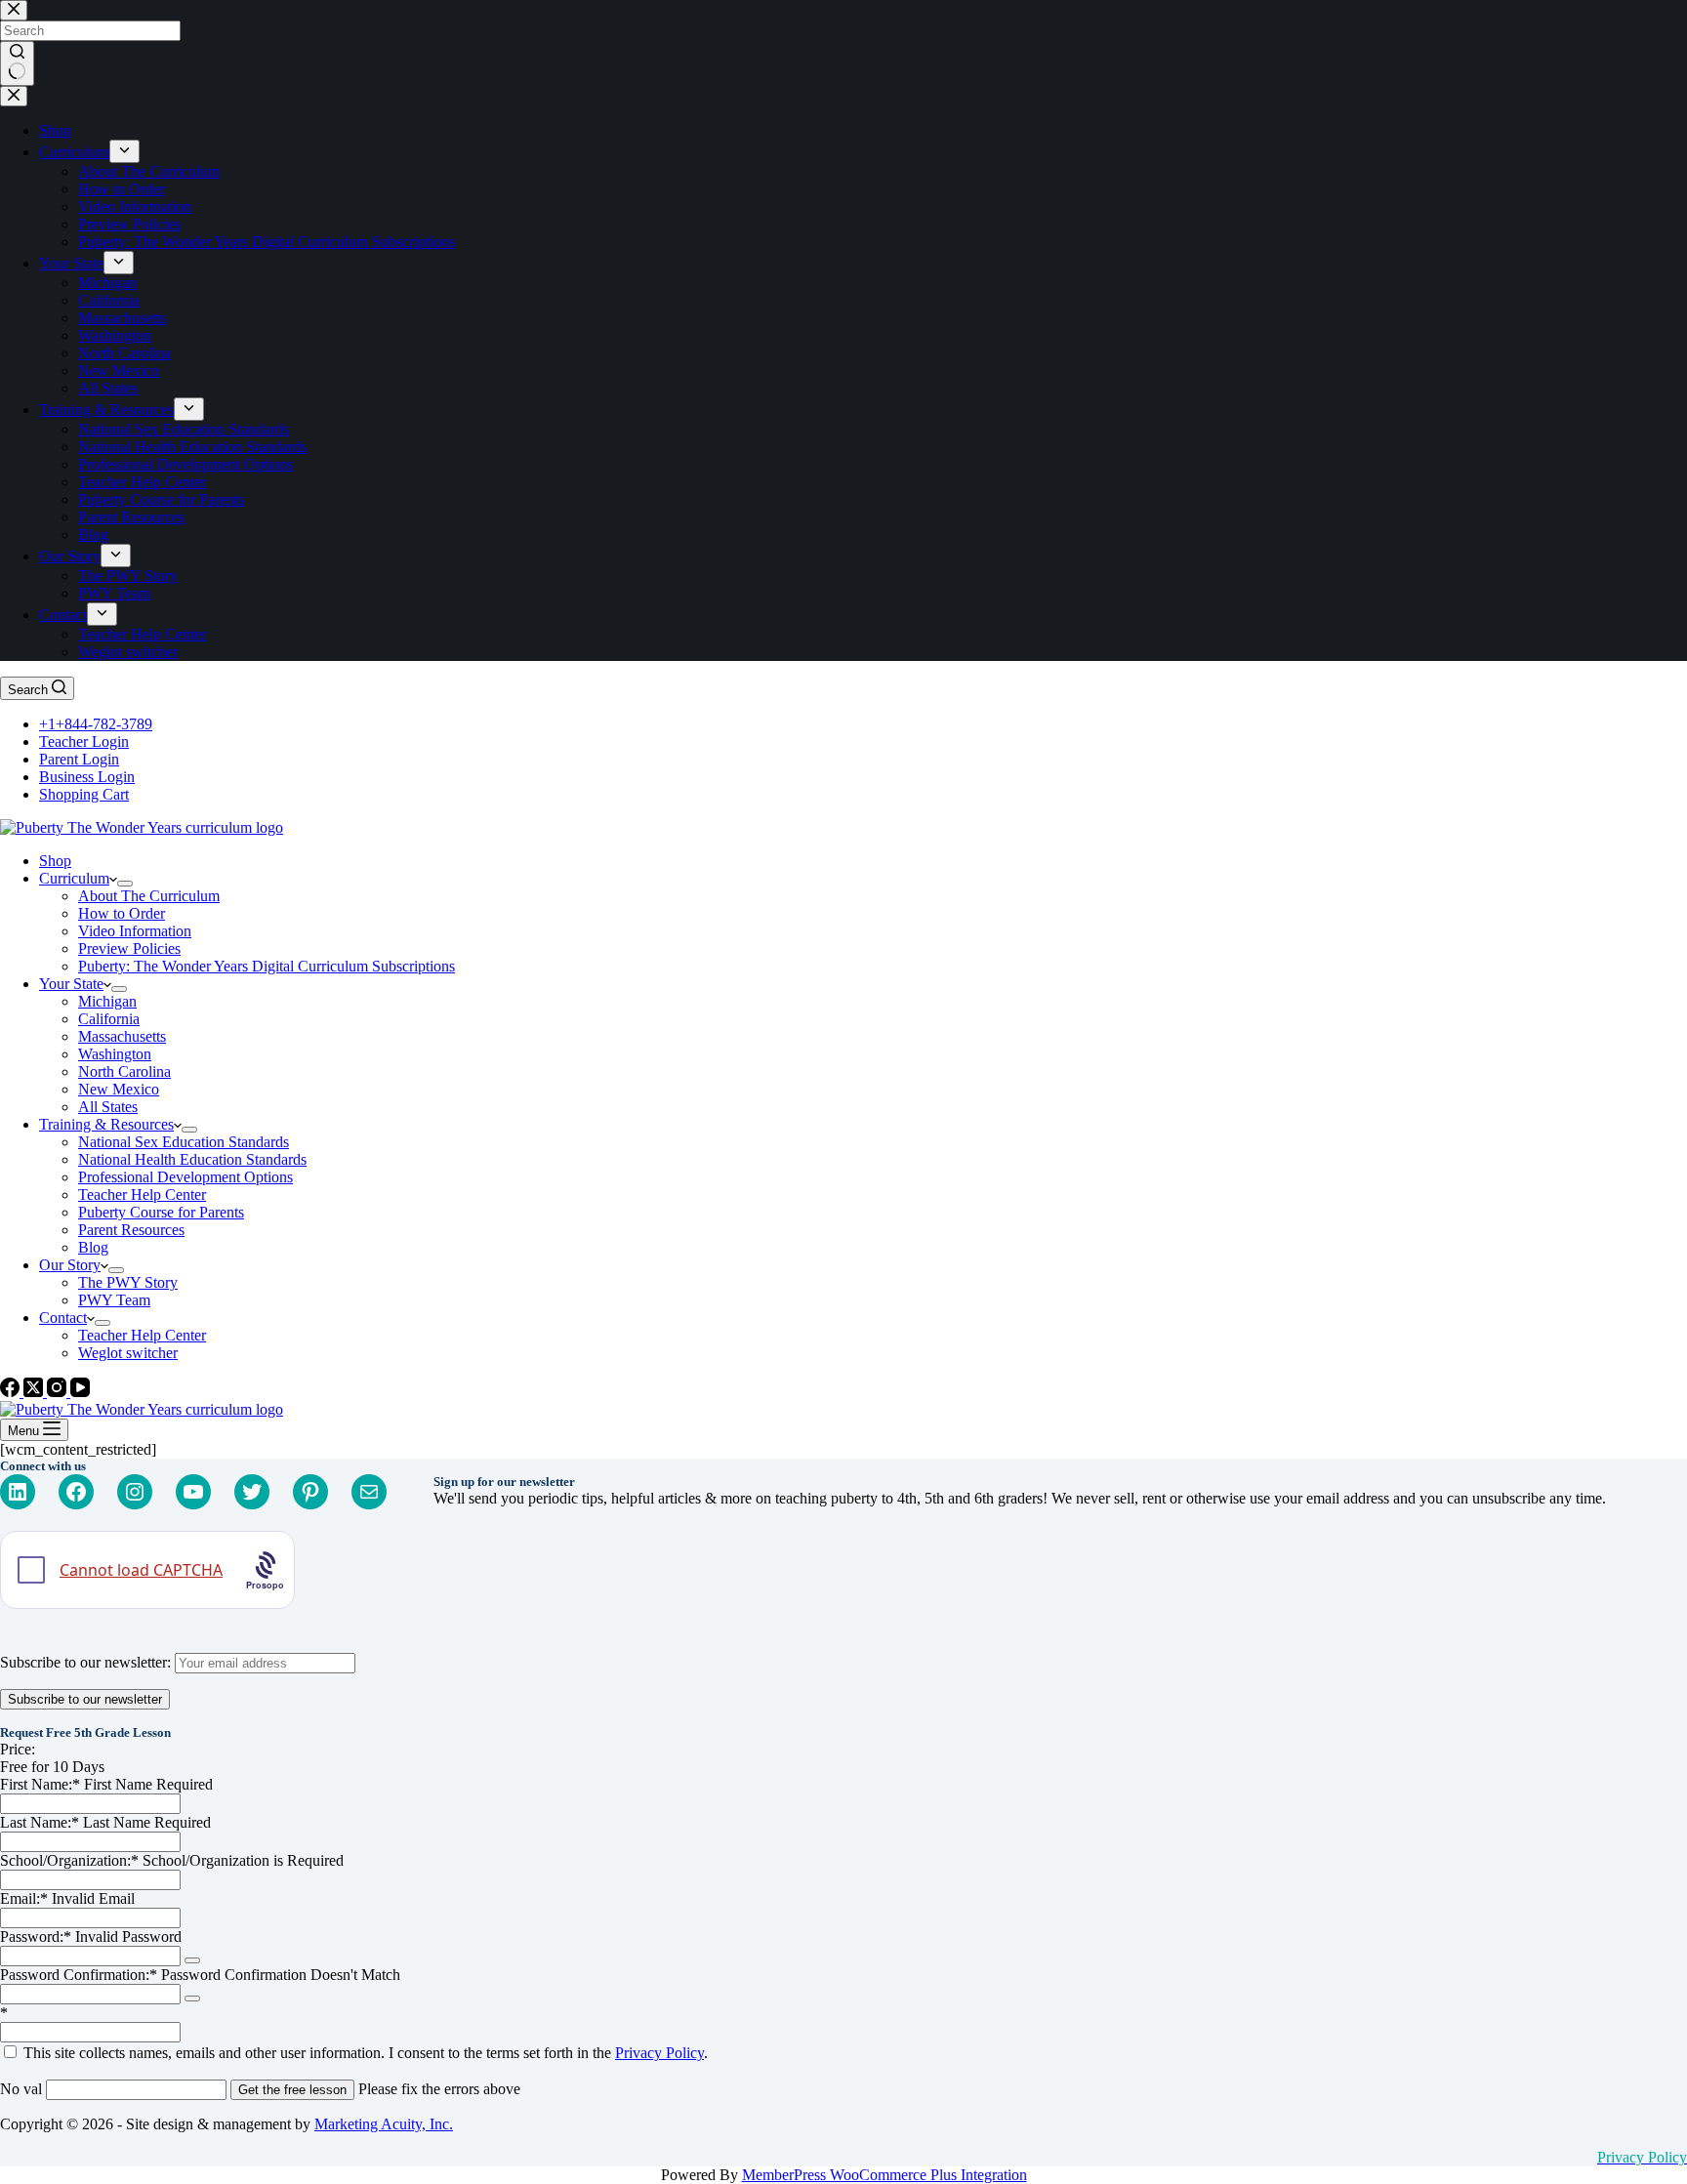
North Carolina (124, 1071)
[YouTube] (80, 1392)
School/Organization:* (71, 1860)
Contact (63, 1318)
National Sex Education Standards (184, 1142)
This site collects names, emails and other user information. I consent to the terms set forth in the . (364, 2053)
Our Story (70, 1265)
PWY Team (114, 1300)
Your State (71, 984)
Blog (93, 1247)
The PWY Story (128, 1282)
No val (21, 2089)
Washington (115, 1054)
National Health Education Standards (192, 1159)
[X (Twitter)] (35, 1392)
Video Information (135, 931)
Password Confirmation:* (79, 1975)
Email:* (24, 1898)
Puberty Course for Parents (161, 1212)
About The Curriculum (149, 896)
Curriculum (74, 878)
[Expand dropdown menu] (125, 884)
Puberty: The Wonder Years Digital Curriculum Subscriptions (267, 966)
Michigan (107, 1001)
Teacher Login (84, 742)
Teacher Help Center (142, 1195)
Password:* (36, 1937)
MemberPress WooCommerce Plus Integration (885, 2175)
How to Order (122, 913)
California (109, 1019)
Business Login (87, 777)
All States (108, 1107)
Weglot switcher (128, 1353)
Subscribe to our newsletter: (87, 1662)
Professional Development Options (185, 1177)
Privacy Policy (659, 2053)
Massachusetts (122, 1036)
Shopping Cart (84, 794)
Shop (55, 861)
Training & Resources (106, 1124)
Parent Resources (131, 1230)
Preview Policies (129, 948)
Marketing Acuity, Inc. (384, 2124)
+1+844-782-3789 (96, 724)
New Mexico (119, 1089)
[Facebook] (12, 1392)
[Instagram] (59, 1392)
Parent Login (79, 759)
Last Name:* (40, 1822)
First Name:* (40, 1784)
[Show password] (192, 1960)
